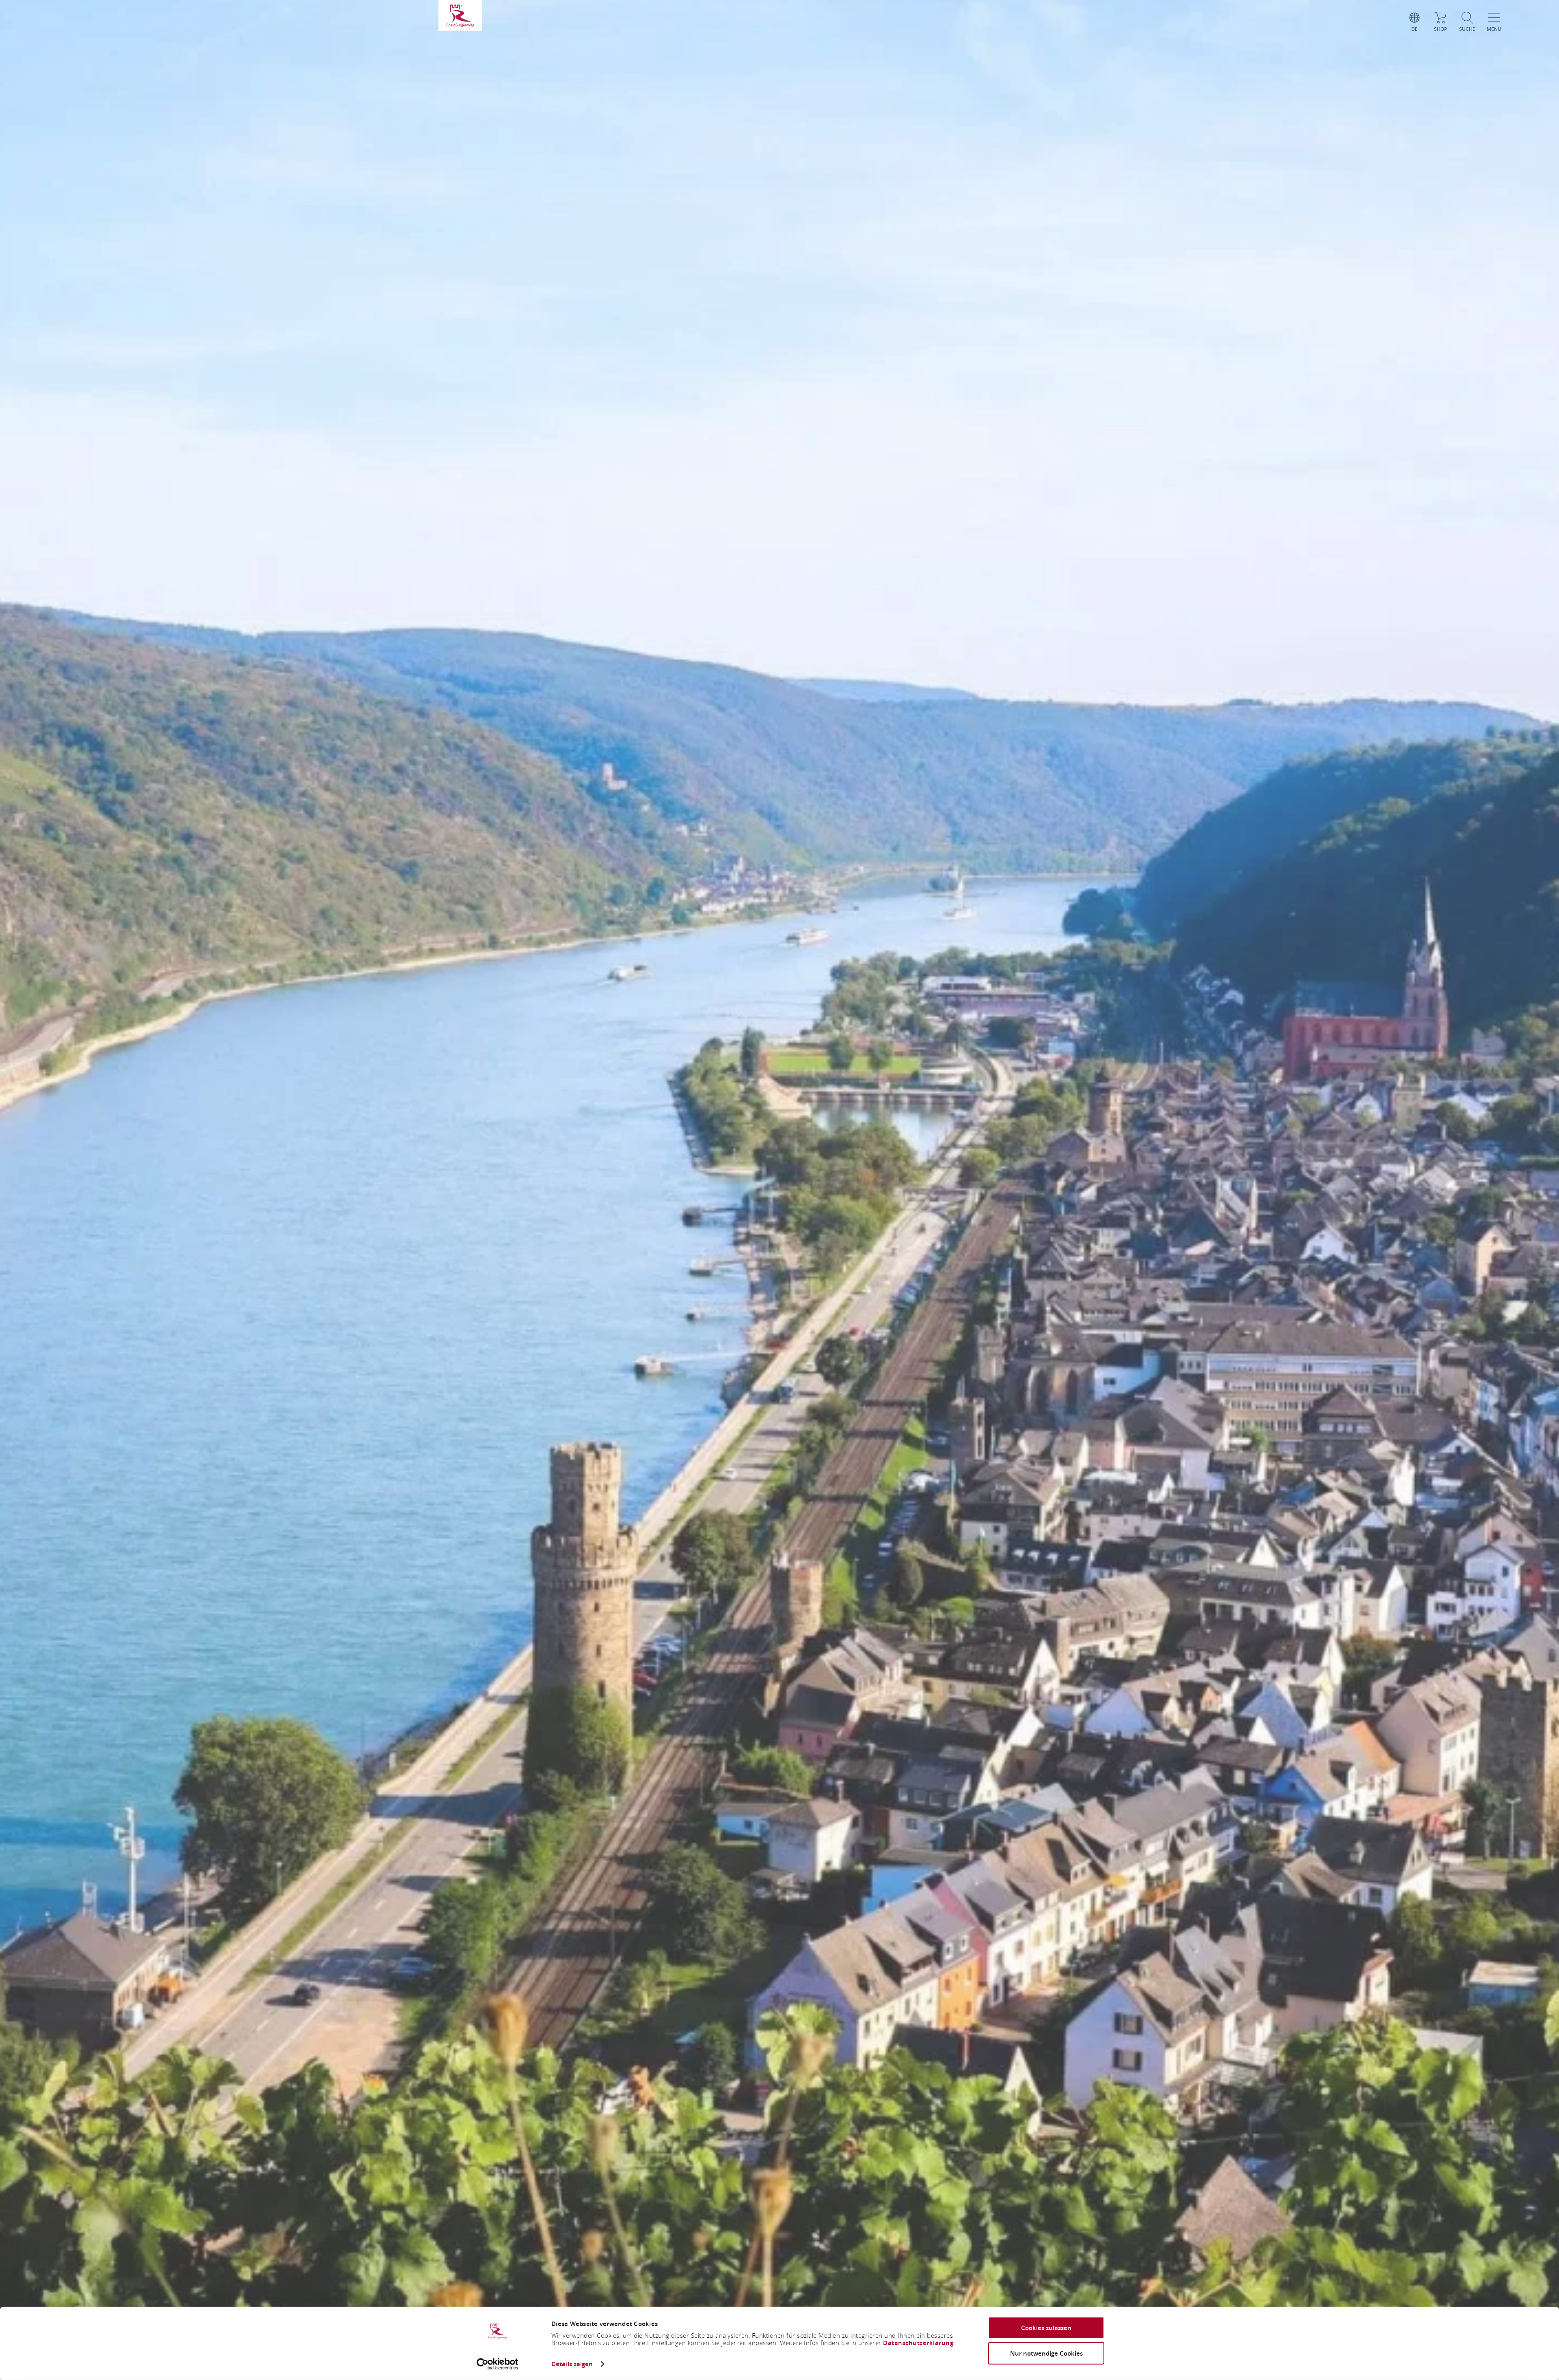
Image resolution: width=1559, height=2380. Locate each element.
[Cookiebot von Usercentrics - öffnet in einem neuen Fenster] (498, 2364)
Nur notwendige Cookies (1046, 2353)
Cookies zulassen (1046, 2328)
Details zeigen (572, 2364)
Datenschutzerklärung (918, 2343)
